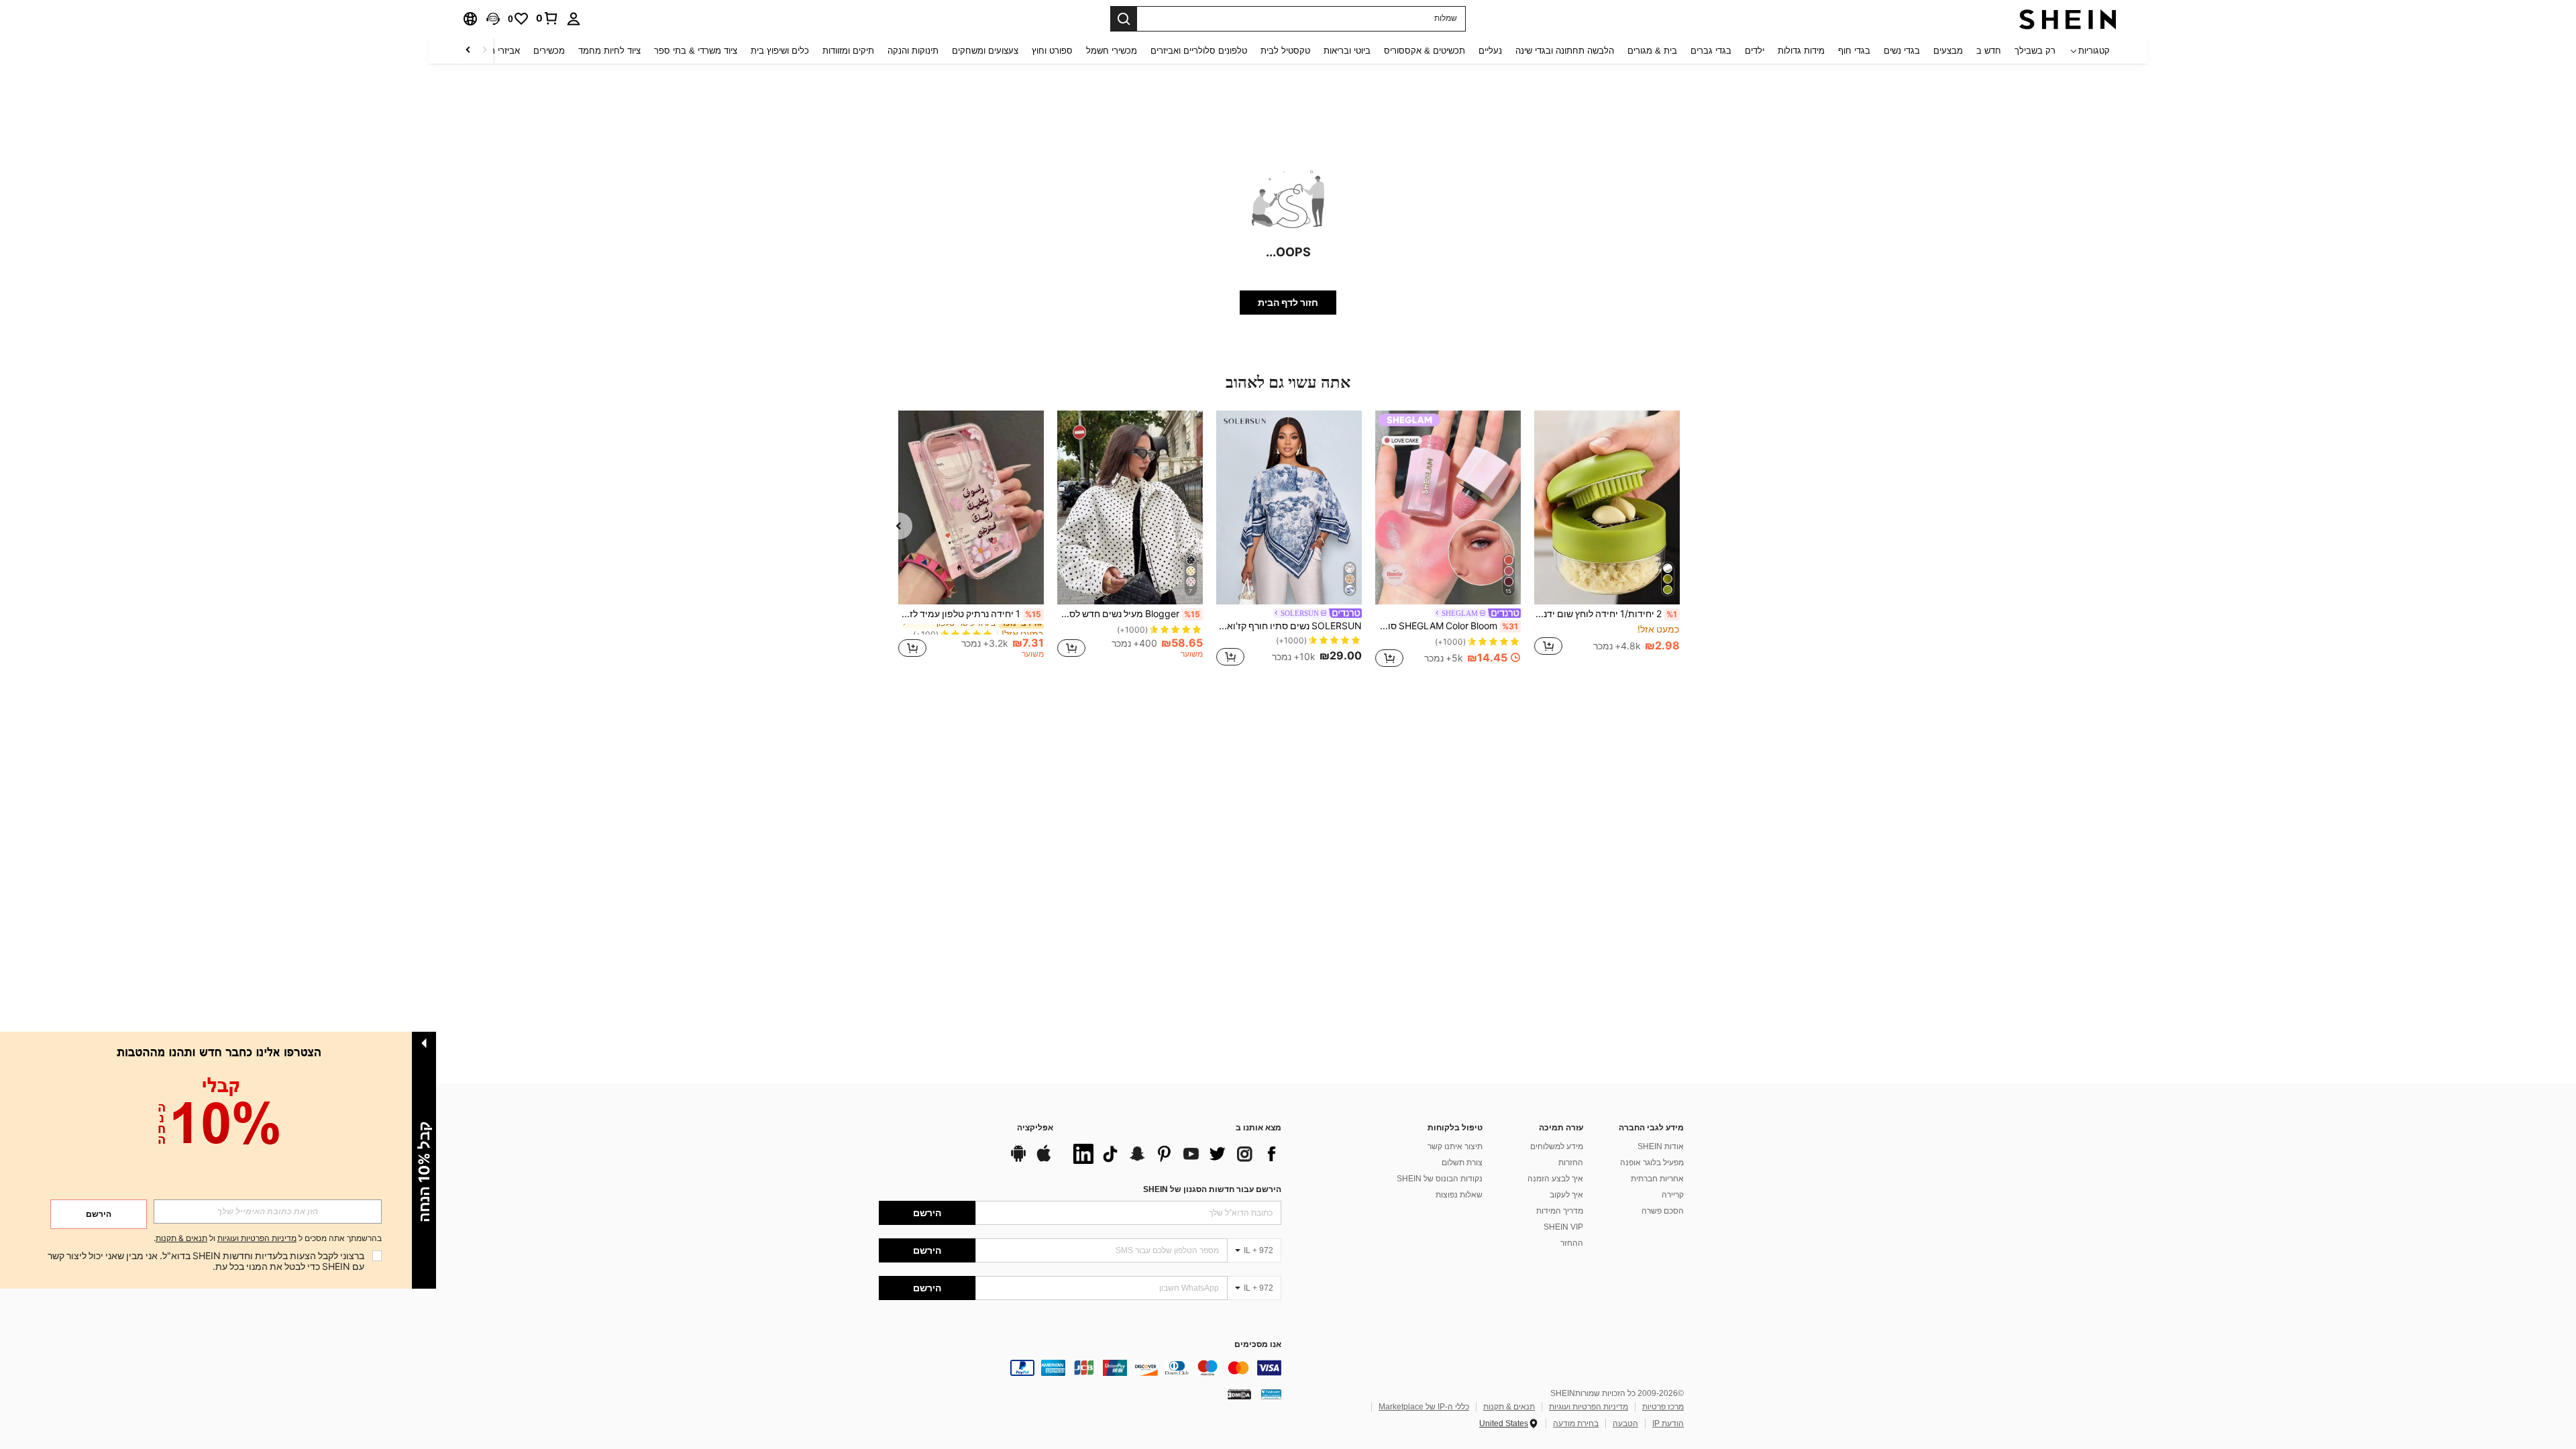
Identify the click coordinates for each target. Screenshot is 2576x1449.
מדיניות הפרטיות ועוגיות (1589, 1407)
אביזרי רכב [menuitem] (500, 51)
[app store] (1044, 1160)
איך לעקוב (1566, 1195)
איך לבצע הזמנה (1555, 1179)
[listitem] (1607, 540)
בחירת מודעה (1576, 1424)
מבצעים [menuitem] (1948, 51)
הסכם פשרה (1663, 1211)
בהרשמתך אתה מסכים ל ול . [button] (268, 1239)
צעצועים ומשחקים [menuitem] (985, 51)
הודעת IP (1668, 1424)
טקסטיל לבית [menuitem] (1285, 51)
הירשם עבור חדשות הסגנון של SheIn (1212, 1189)
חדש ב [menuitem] (1989, 51)
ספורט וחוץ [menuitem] (1052, 51)
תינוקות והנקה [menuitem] (913, 51)
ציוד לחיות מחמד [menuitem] (609, 51)
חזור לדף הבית (1288, 303)
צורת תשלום (1462, 1163)
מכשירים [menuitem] (549, 51)
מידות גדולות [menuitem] (1801, 51)
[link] (547, 18)
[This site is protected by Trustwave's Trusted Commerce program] (1271, 1394)
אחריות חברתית (1657, 1179)
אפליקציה (1035, 1128)
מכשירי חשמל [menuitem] (1112, 51)
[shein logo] (2068, 19)
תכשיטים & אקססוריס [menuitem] (1425, 51)
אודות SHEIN (1661, 1146)
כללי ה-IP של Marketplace (1424, 1407)
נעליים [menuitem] (1490, 51)
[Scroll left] (484, 51)
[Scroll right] (468, 51)
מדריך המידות (1560, 1211)
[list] (1174, 1154)
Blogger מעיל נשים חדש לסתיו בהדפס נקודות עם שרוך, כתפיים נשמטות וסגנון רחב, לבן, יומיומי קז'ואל (1129, 614)
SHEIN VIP (1563, 1227)
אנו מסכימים (1258, 1345)
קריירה (1673, 1195)
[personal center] (574, 19)
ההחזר (1572, 1243)
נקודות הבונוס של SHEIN (1440, 1179)
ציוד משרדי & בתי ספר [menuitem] (696, 51)
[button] (493, 19)
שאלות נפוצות (1459, 1195)
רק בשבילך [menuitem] (2035, 51)
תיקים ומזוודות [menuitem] (848, 51)
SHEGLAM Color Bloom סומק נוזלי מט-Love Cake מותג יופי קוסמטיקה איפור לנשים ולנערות (1447, 626)
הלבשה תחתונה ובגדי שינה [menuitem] (1565, 51)
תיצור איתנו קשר (1455, 1146)
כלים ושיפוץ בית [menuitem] (780, 51)
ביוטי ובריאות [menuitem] (1347, 51)
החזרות (1571, 1163)
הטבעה (1625, 1424)
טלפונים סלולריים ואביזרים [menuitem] (1199, 51)
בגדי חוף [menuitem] (1854, 51)
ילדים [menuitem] (1755, 51)
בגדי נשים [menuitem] (1902, 51)
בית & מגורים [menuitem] (1652, 51)
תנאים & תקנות (1509, 1407)
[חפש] (1124, 19)
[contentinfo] (1080, 1368)
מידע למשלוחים (1557, 1146)
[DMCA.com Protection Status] (1239, 1394)
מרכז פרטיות (1663, 1407)
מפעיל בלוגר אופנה (1652, 1163)
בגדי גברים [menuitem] (1711, 51)
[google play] (1018, 1160)
